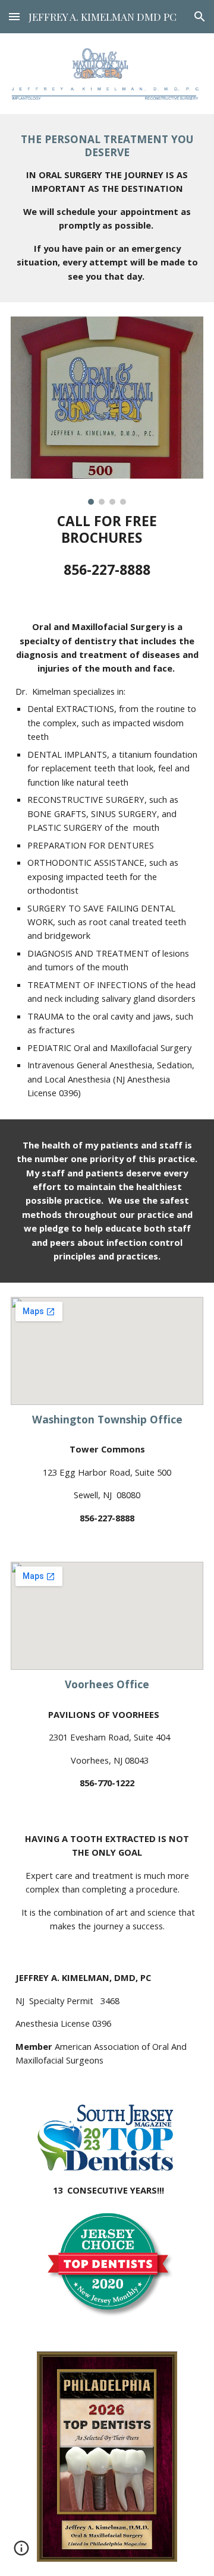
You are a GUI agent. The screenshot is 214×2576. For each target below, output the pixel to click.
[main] (107, 208)
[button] (14, 16)
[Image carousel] (107, 411)
